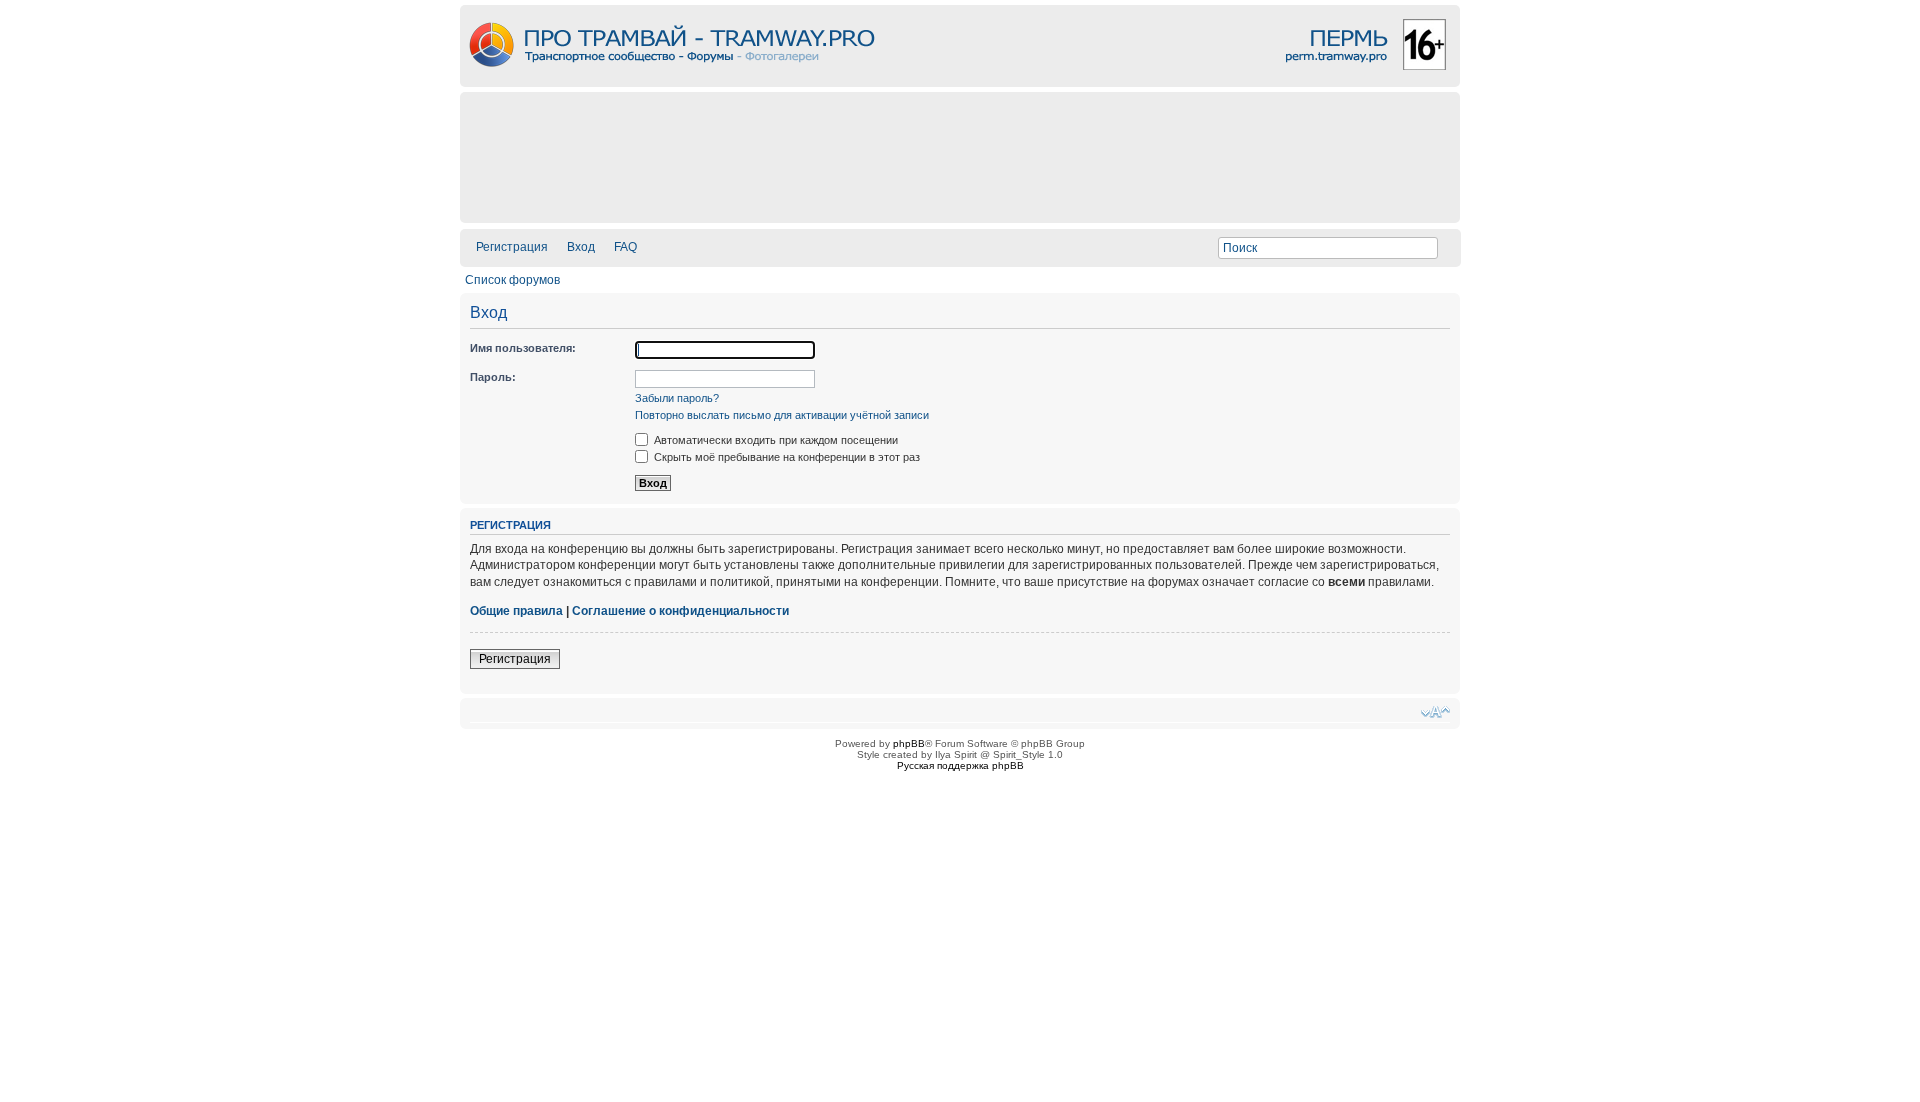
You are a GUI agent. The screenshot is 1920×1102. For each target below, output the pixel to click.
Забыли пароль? (677, 398)
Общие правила (516, 611)
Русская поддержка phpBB (960, 765)
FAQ (625, 247)
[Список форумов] (960, 81)
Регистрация (512, 247)
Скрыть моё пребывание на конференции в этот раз (785, 457)
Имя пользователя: (523, 348)
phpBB (909, 743)
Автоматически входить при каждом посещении (774, 440)
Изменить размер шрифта (1435, 712)
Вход (581, 247)
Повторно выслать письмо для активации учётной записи (782, 415)
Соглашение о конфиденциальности (680, 611)
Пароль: (493, 377)
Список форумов (512, 280)
